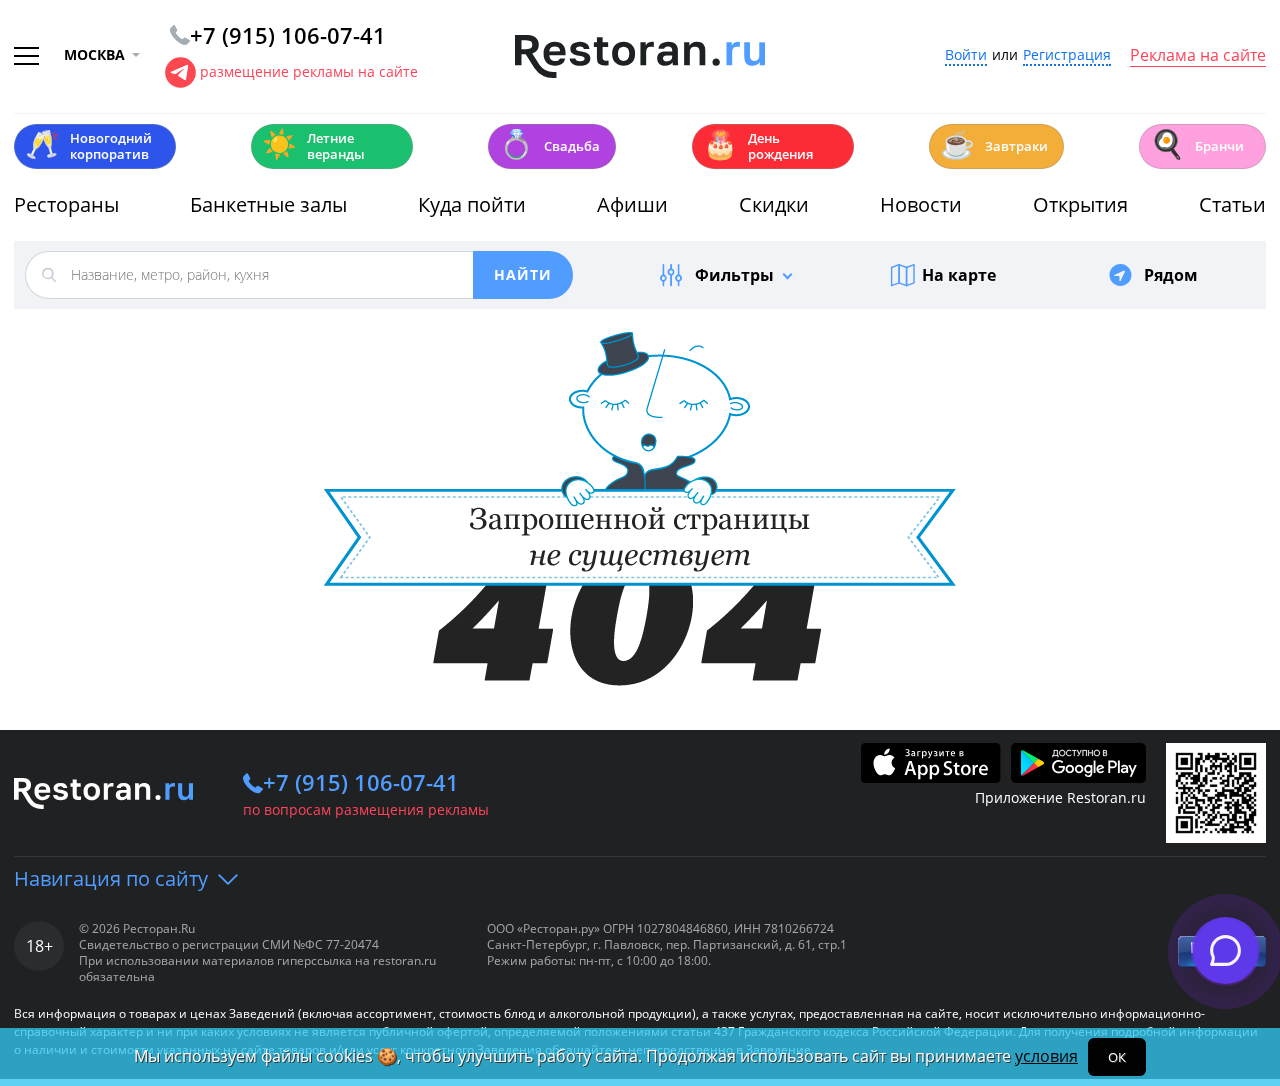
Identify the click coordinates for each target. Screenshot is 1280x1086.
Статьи (1232, 204)
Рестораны (66, 204)
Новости (921, 204)
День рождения (758, 146)
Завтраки (994, 144)
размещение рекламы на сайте (309, 71)
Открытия (1080, 204)
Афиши (632, 204)
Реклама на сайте (1198, 56)
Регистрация (1067, 55)
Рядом (1171, 275)
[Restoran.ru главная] (640, 57)
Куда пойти (472, 204)
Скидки (774, 204)
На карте (959, 275)
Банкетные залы (268, 204)
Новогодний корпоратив (88, 146)
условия (1046, 1056)
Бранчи (1197, 144)
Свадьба (549, 144)
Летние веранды (313, 146)
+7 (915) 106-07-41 (361, 782)
